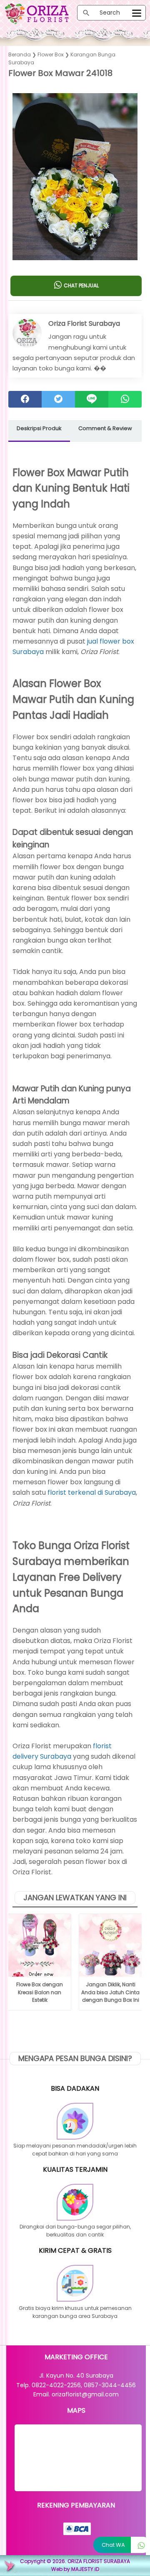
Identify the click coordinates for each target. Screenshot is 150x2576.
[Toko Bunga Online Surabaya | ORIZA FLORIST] (41, 14)
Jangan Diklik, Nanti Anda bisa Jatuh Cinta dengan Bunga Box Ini (110, 1992)
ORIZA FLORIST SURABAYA (99, 2561)
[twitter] (58, 399)
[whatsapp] (125, 399)
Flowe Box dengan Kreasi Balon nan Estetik (40, 1992)
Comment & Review (105, 428)
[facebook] (25, 399)
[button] (75, 244)
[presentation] (16, 171)
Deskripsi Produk (39, 428)
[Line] (92, 399)
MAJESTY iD (85, 2569)
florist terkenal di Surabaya (92, 1492)
